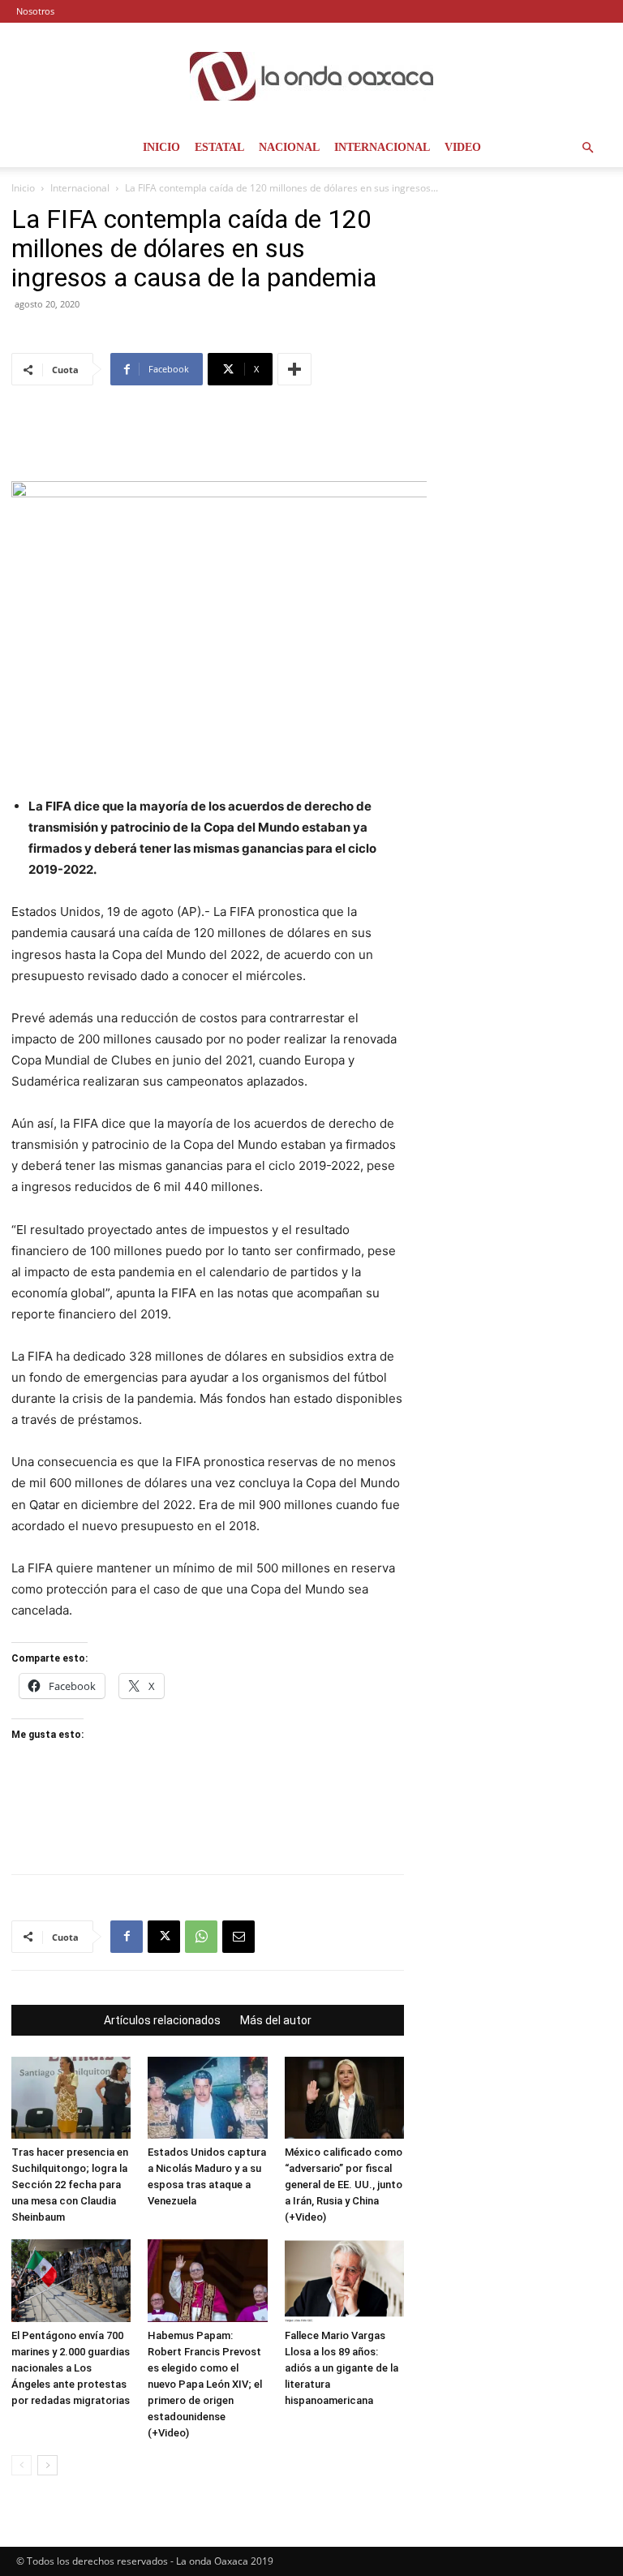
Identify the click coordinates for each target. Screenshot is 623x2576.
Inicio (161, 147)
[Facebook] (127, 1937)
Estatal (219, 147)
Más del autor (276, 2020)
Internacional (382, 147)
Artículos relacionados (162, 2020)
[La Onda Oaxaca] (311, 76)
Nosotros (35, 11)
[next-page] (47, 2465)
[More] (294, 369)
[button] (587, 148)
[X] (164, 1937)
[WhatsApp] (201, 1937)
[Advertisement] (208, 440)
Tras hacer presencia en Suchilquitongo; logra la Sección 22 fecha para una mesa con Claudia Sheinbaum (70, 2185)
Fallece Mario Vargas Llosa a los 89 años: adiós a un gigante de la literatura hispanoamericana (342, 2368)
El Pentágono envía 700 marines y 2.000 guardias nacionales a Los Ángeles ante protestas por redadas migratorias (71, 2368)
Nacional (289, 147)
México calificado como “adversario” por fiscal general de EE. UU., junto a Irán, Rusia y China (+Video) (344, 2185)
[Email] (238, 1937)
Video (463, 147)
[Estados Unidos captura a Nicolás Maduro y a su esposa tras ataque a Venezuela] (207, 2098)
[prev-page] (21, 2465)
